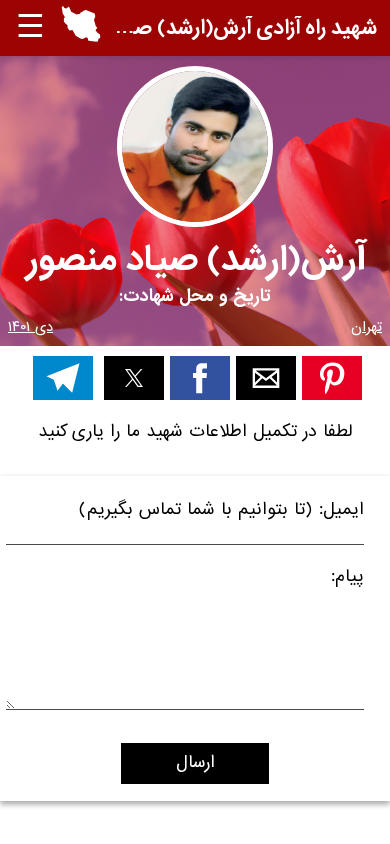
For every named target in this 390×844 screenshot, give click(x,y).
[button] (81, 28)
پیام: (347, 579)
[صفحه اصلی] (81, 37)
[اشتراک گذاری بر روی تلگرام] (63, 378)
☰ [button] (30, 27)
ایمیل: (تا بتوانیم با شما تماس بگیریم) (221, 512)
